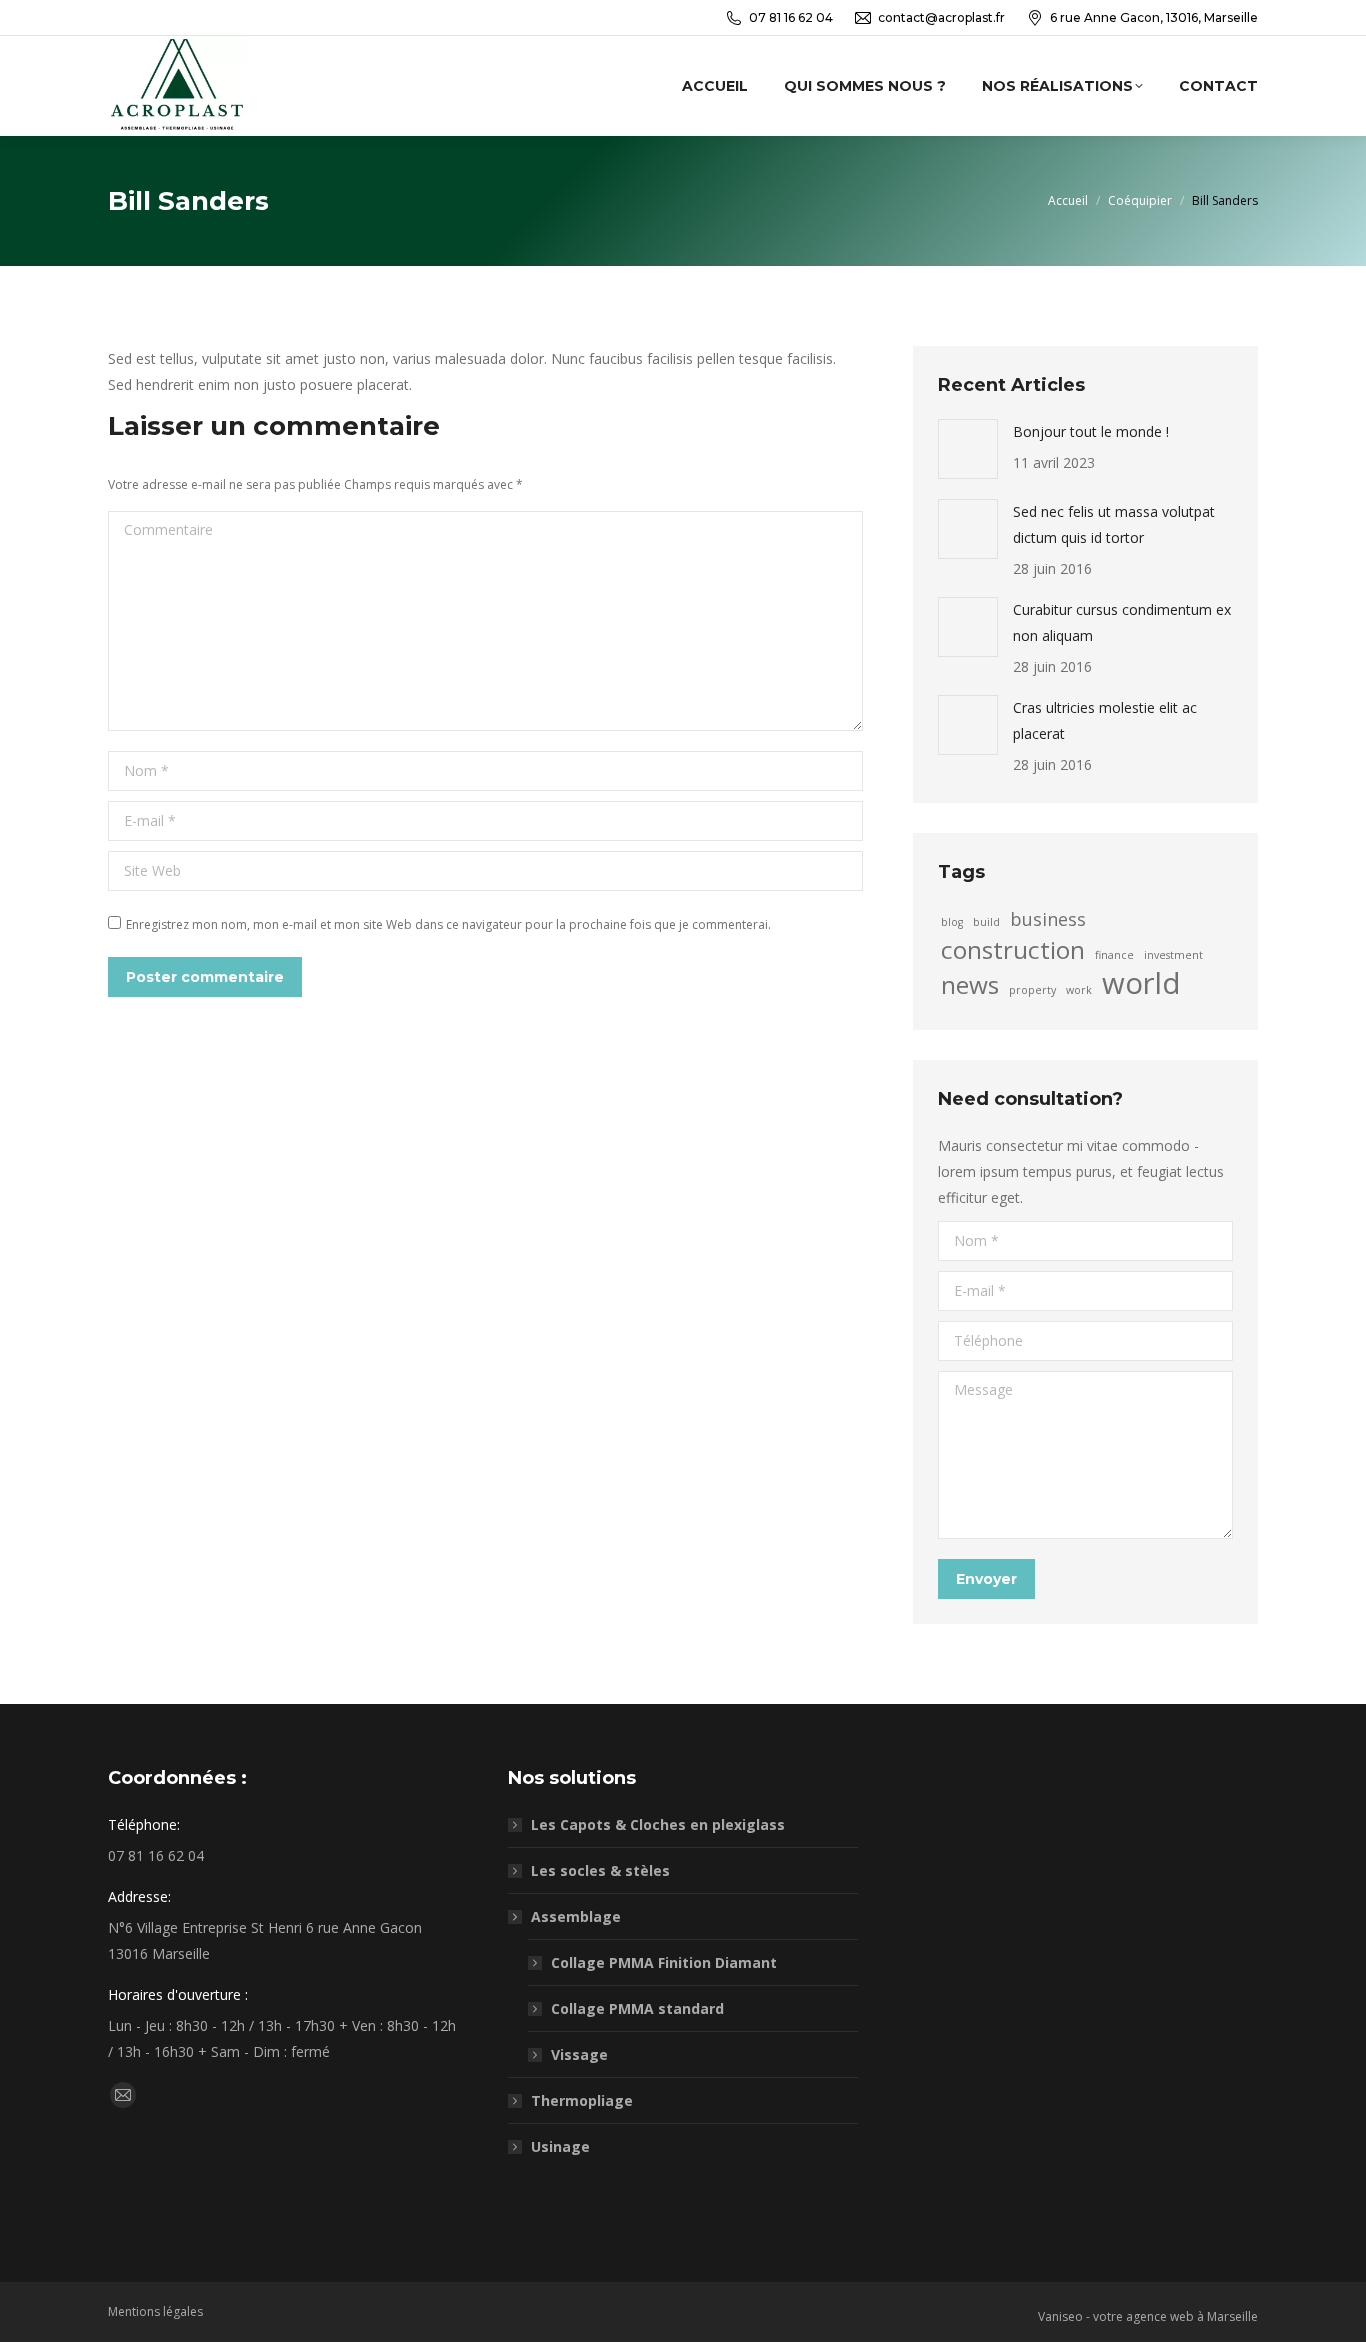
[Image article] (968, 449)
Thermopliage (582, 2100)
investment (1173, 955)
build (986, 922)
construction (1013, 950)
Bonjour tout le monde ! (1091, 431)
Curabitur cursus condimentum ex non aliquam (1122, 622)
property (1032, 990)
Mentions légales (155, 2311)
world (1141, 983)
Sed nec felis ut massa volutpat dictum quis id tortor (1114, 524)
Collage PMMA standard (637, 2008)
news (970, 985)
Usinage (560, 2146)
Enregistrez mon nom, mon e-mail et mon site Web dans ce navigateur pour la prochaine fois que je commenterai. (448, 924)
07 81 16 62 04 (791, 17)
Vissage (579, 2054)
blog (952, 922)
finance (1114, 955)
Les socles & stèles (600, 1870)
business (1048, 919)
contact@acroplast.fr (941, 17)
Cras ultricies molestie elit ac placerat (1105, 720)
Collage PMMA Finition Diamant (664, 1962)
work (1079, 990)
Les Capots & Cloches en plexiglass (658, 1824)
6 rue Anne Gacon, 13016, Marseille (1154, 17)
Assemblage (576, 1916)
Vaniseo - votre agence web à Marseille (1148, 2316)
